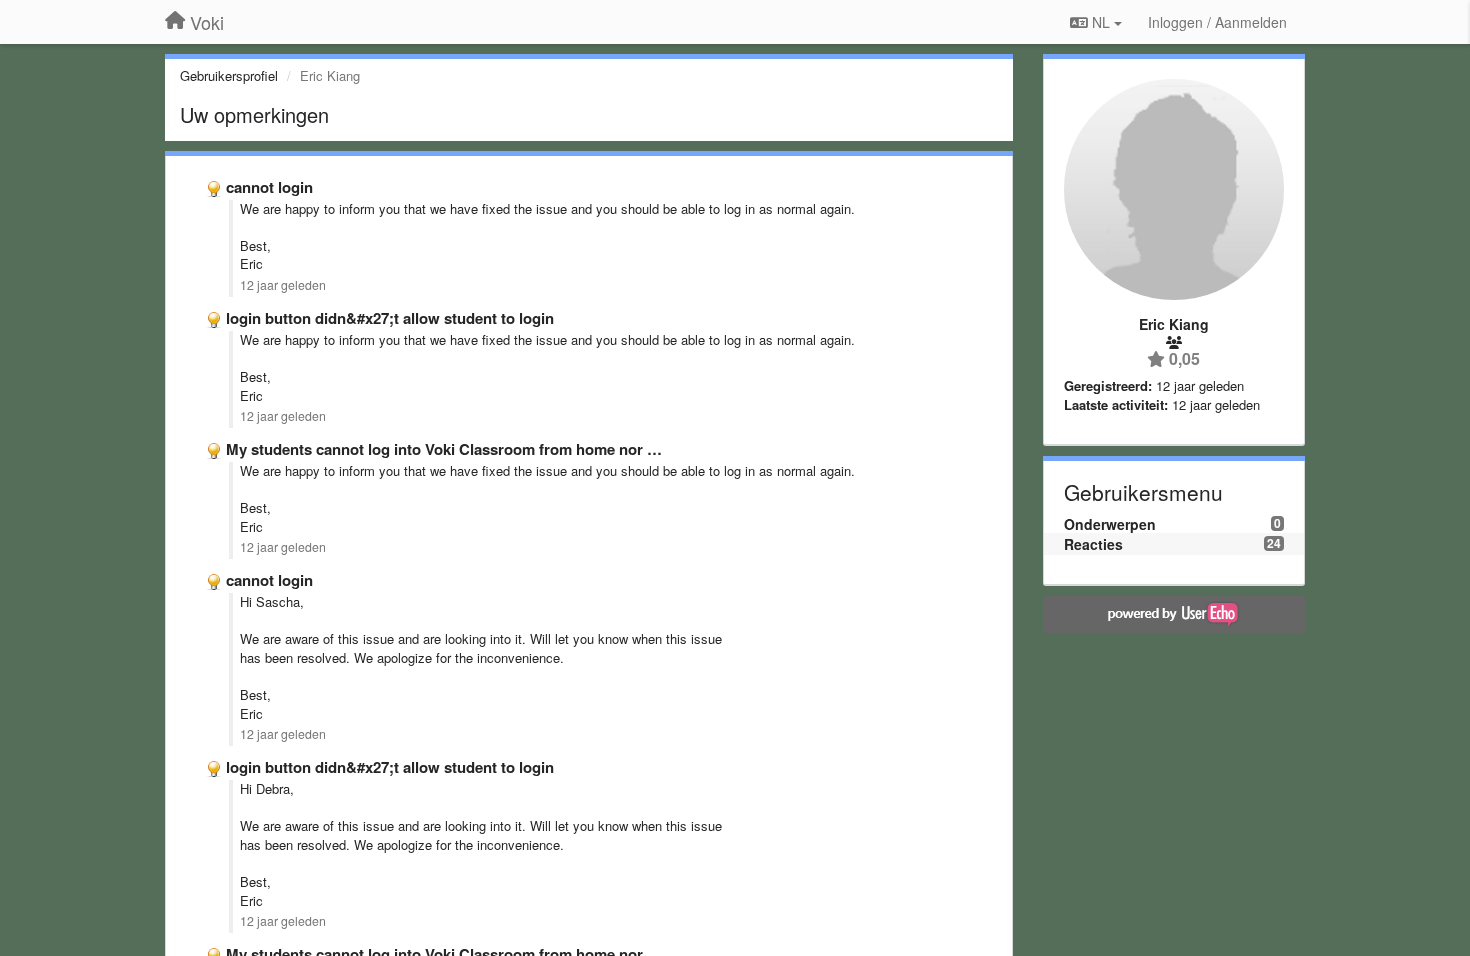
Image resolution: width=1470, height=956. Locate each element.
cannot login (269, 187)
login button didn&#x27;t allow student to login (390, 318)
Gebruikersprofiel (229, 75)
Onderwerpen (1110, 524)
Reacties (1093, 544)
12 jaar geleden (283, 285)
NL (1101, 22)
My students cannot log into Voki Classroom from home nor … (444, 449)
